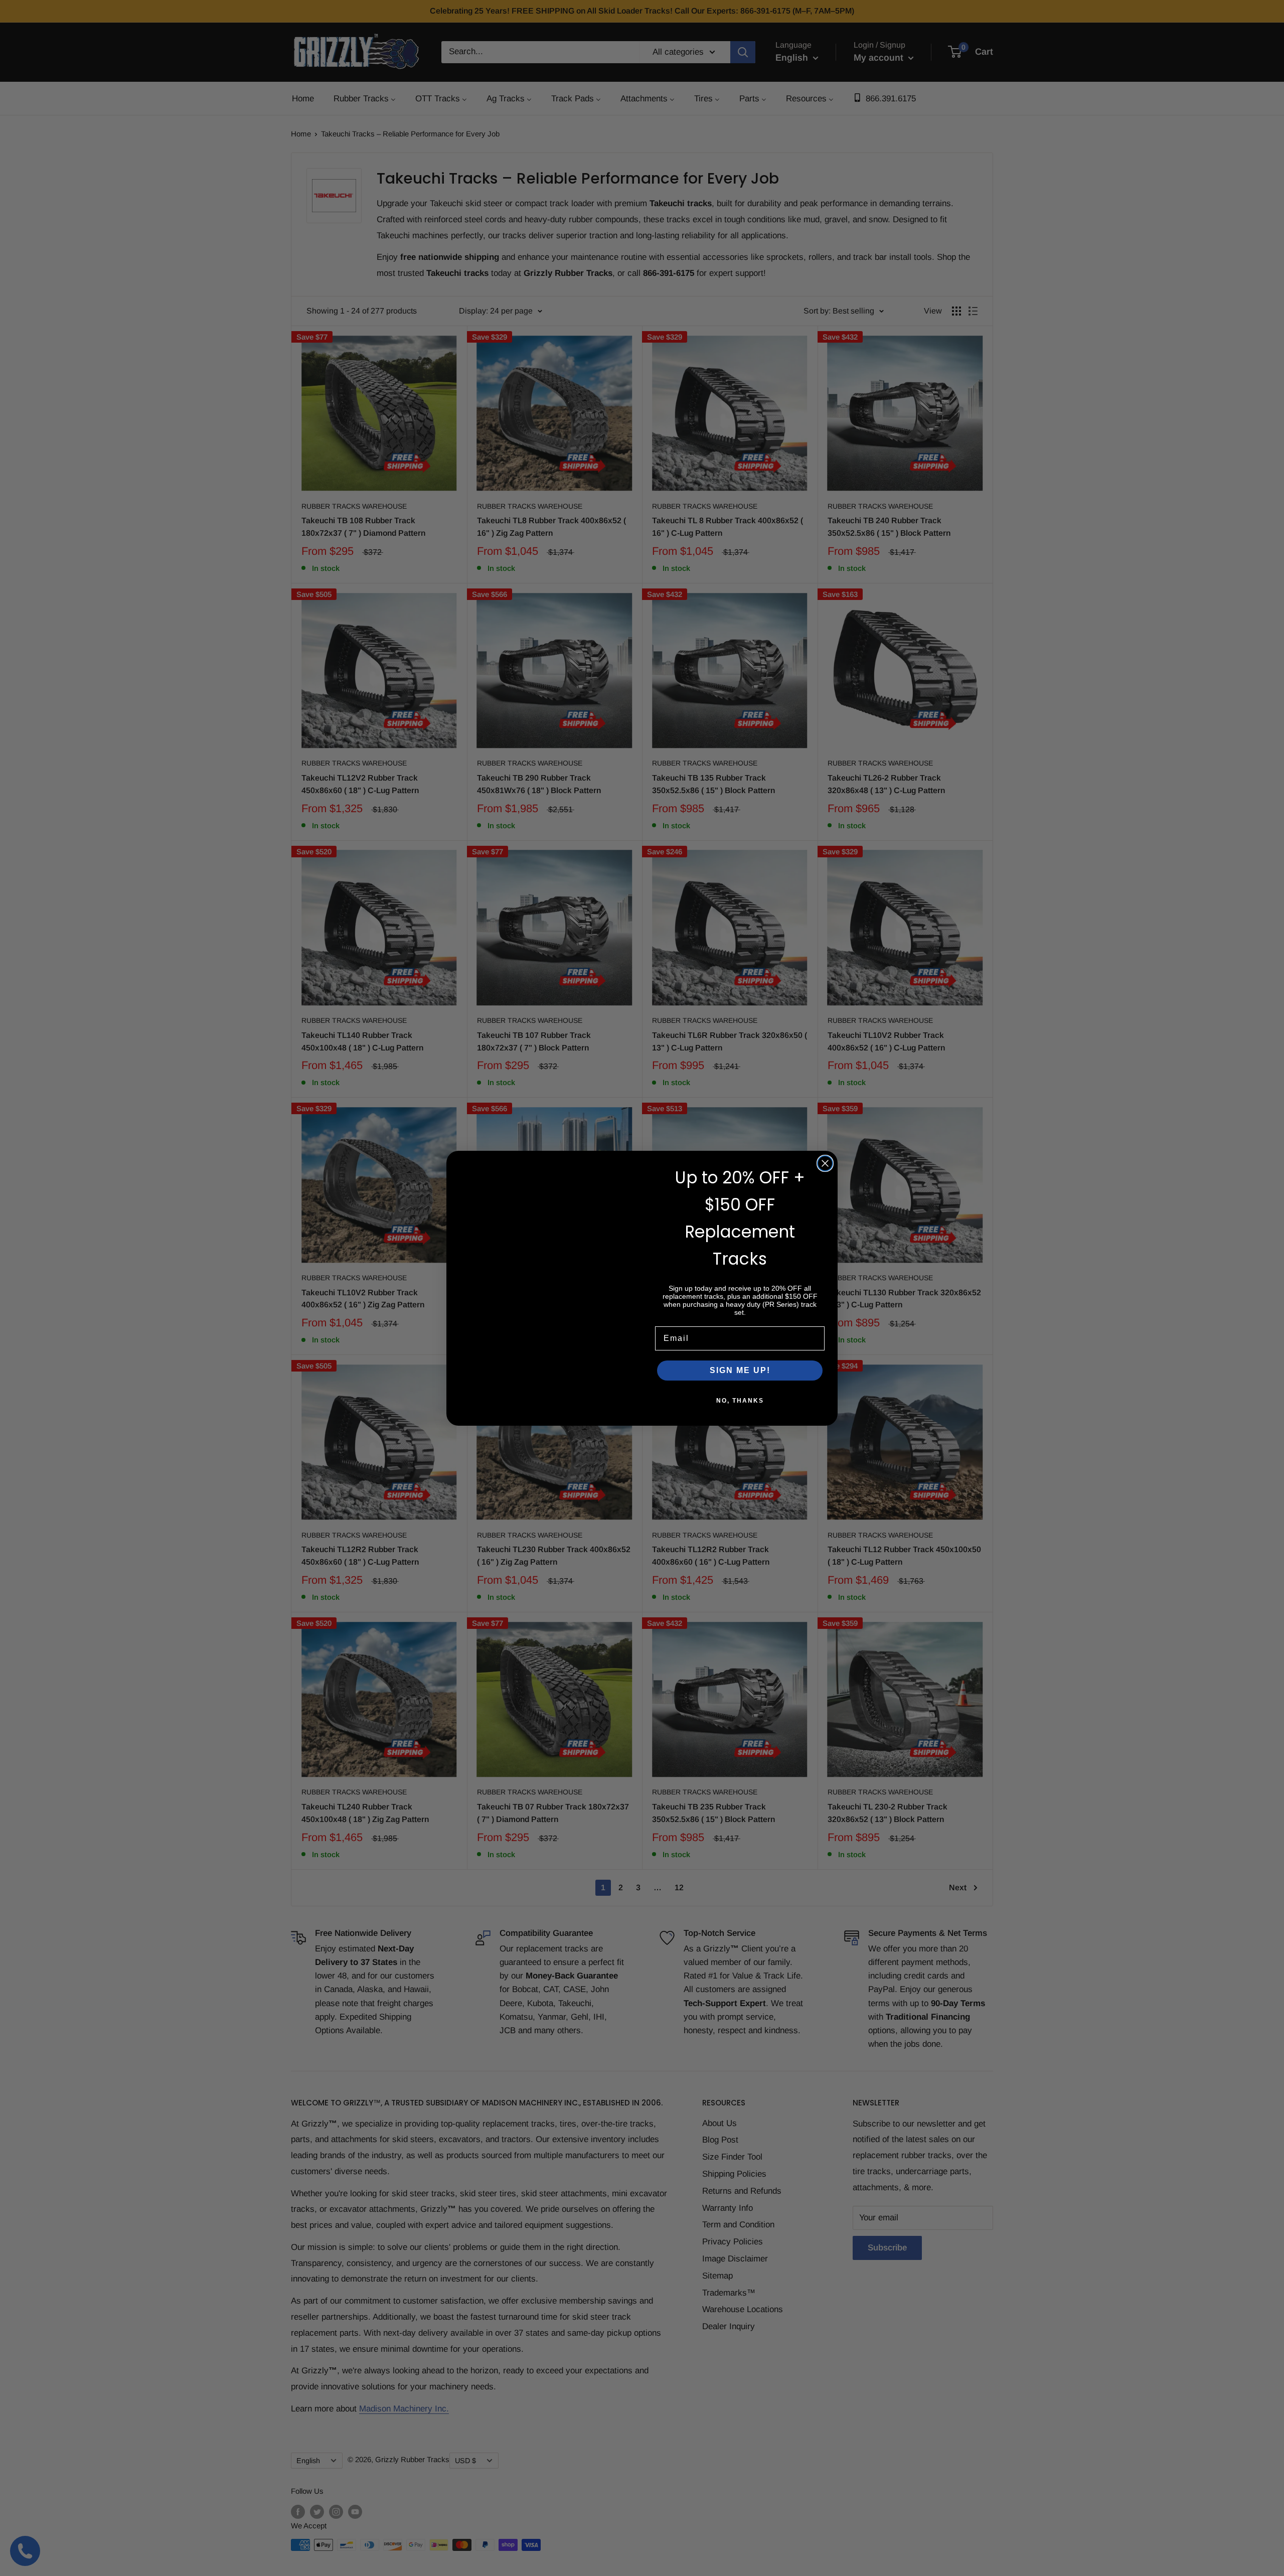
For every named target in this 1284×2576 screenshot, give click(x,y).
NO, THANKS (740, 1401)
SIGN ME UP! (740, 1370)
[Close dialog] (825, 1163)
